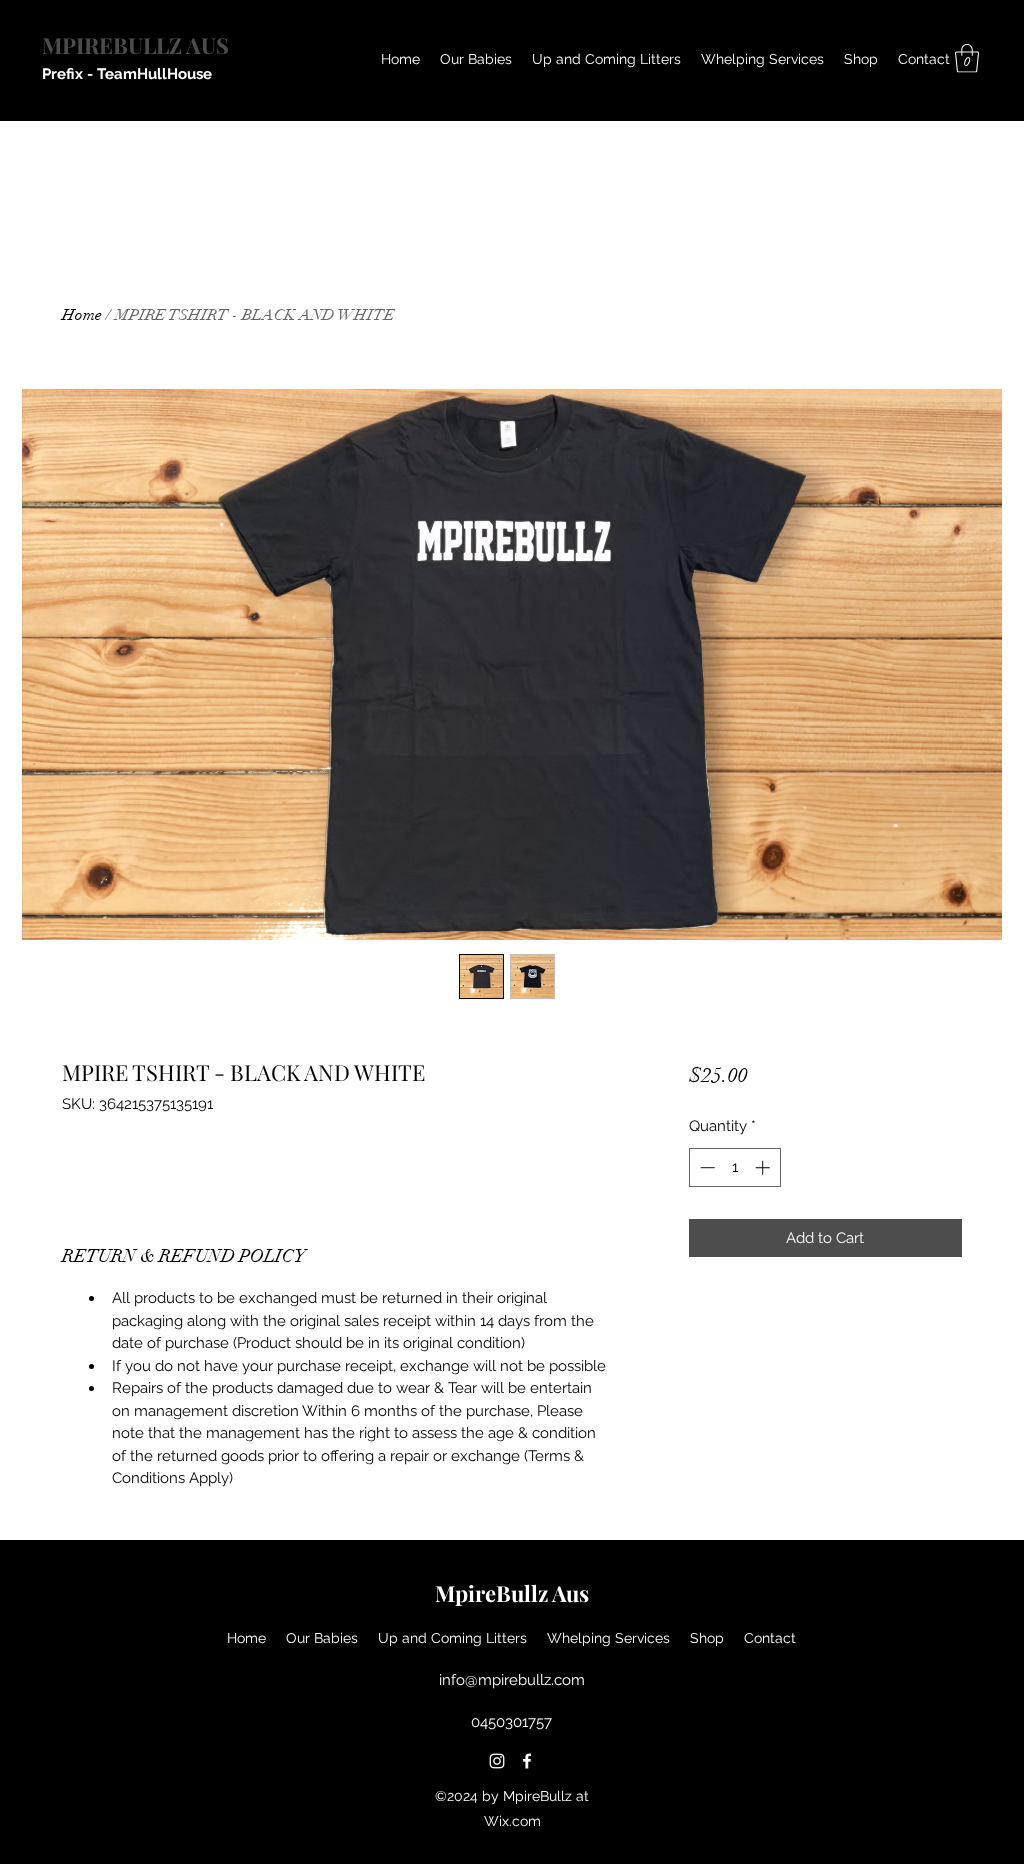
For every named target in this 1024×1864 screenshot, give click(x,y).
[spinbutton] (734, 1167)
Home (82, 315)
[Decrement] (705, 1167)
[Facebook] (527, 1761)
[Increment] (764, 1167)
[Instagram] (497, 1761)
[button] (967, 58)
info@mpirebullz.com (512, 1680)
